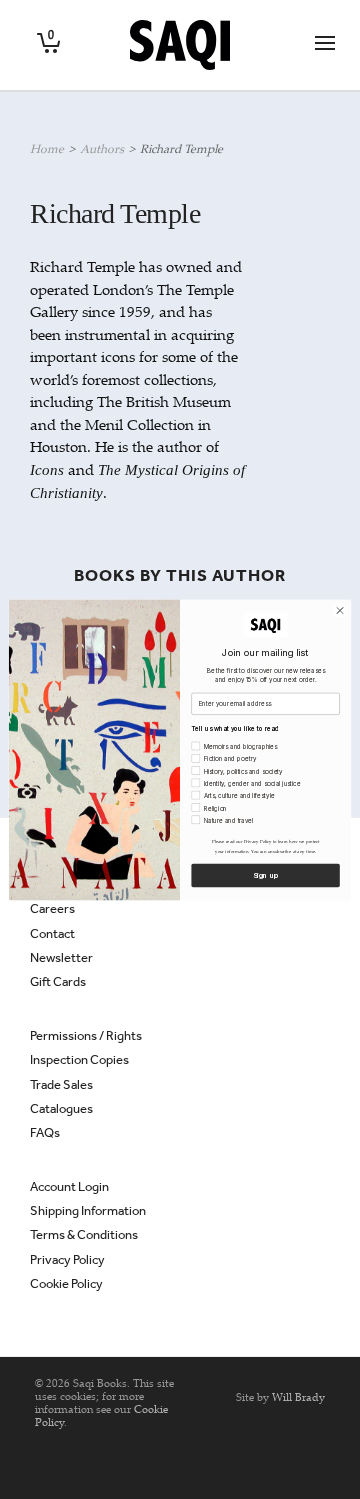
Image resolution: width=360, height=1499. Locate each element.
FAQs (45, 1132)
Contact (52, 933)
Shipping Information (88, 1210)
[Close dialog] (339, 609)
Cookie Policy (66, 1283)
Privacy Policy (67, 1259)
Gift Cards (58, 981)
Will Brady (298, 1397)
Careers (52, 908)
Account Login (69, 1186)
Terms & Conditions (84, 1234)
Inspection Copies (79, 1059)
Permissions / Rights (86, 1035)
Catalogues (61, 1108)
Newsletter (61, 957)
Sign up (265, 875)
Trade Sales (61, 1084)
